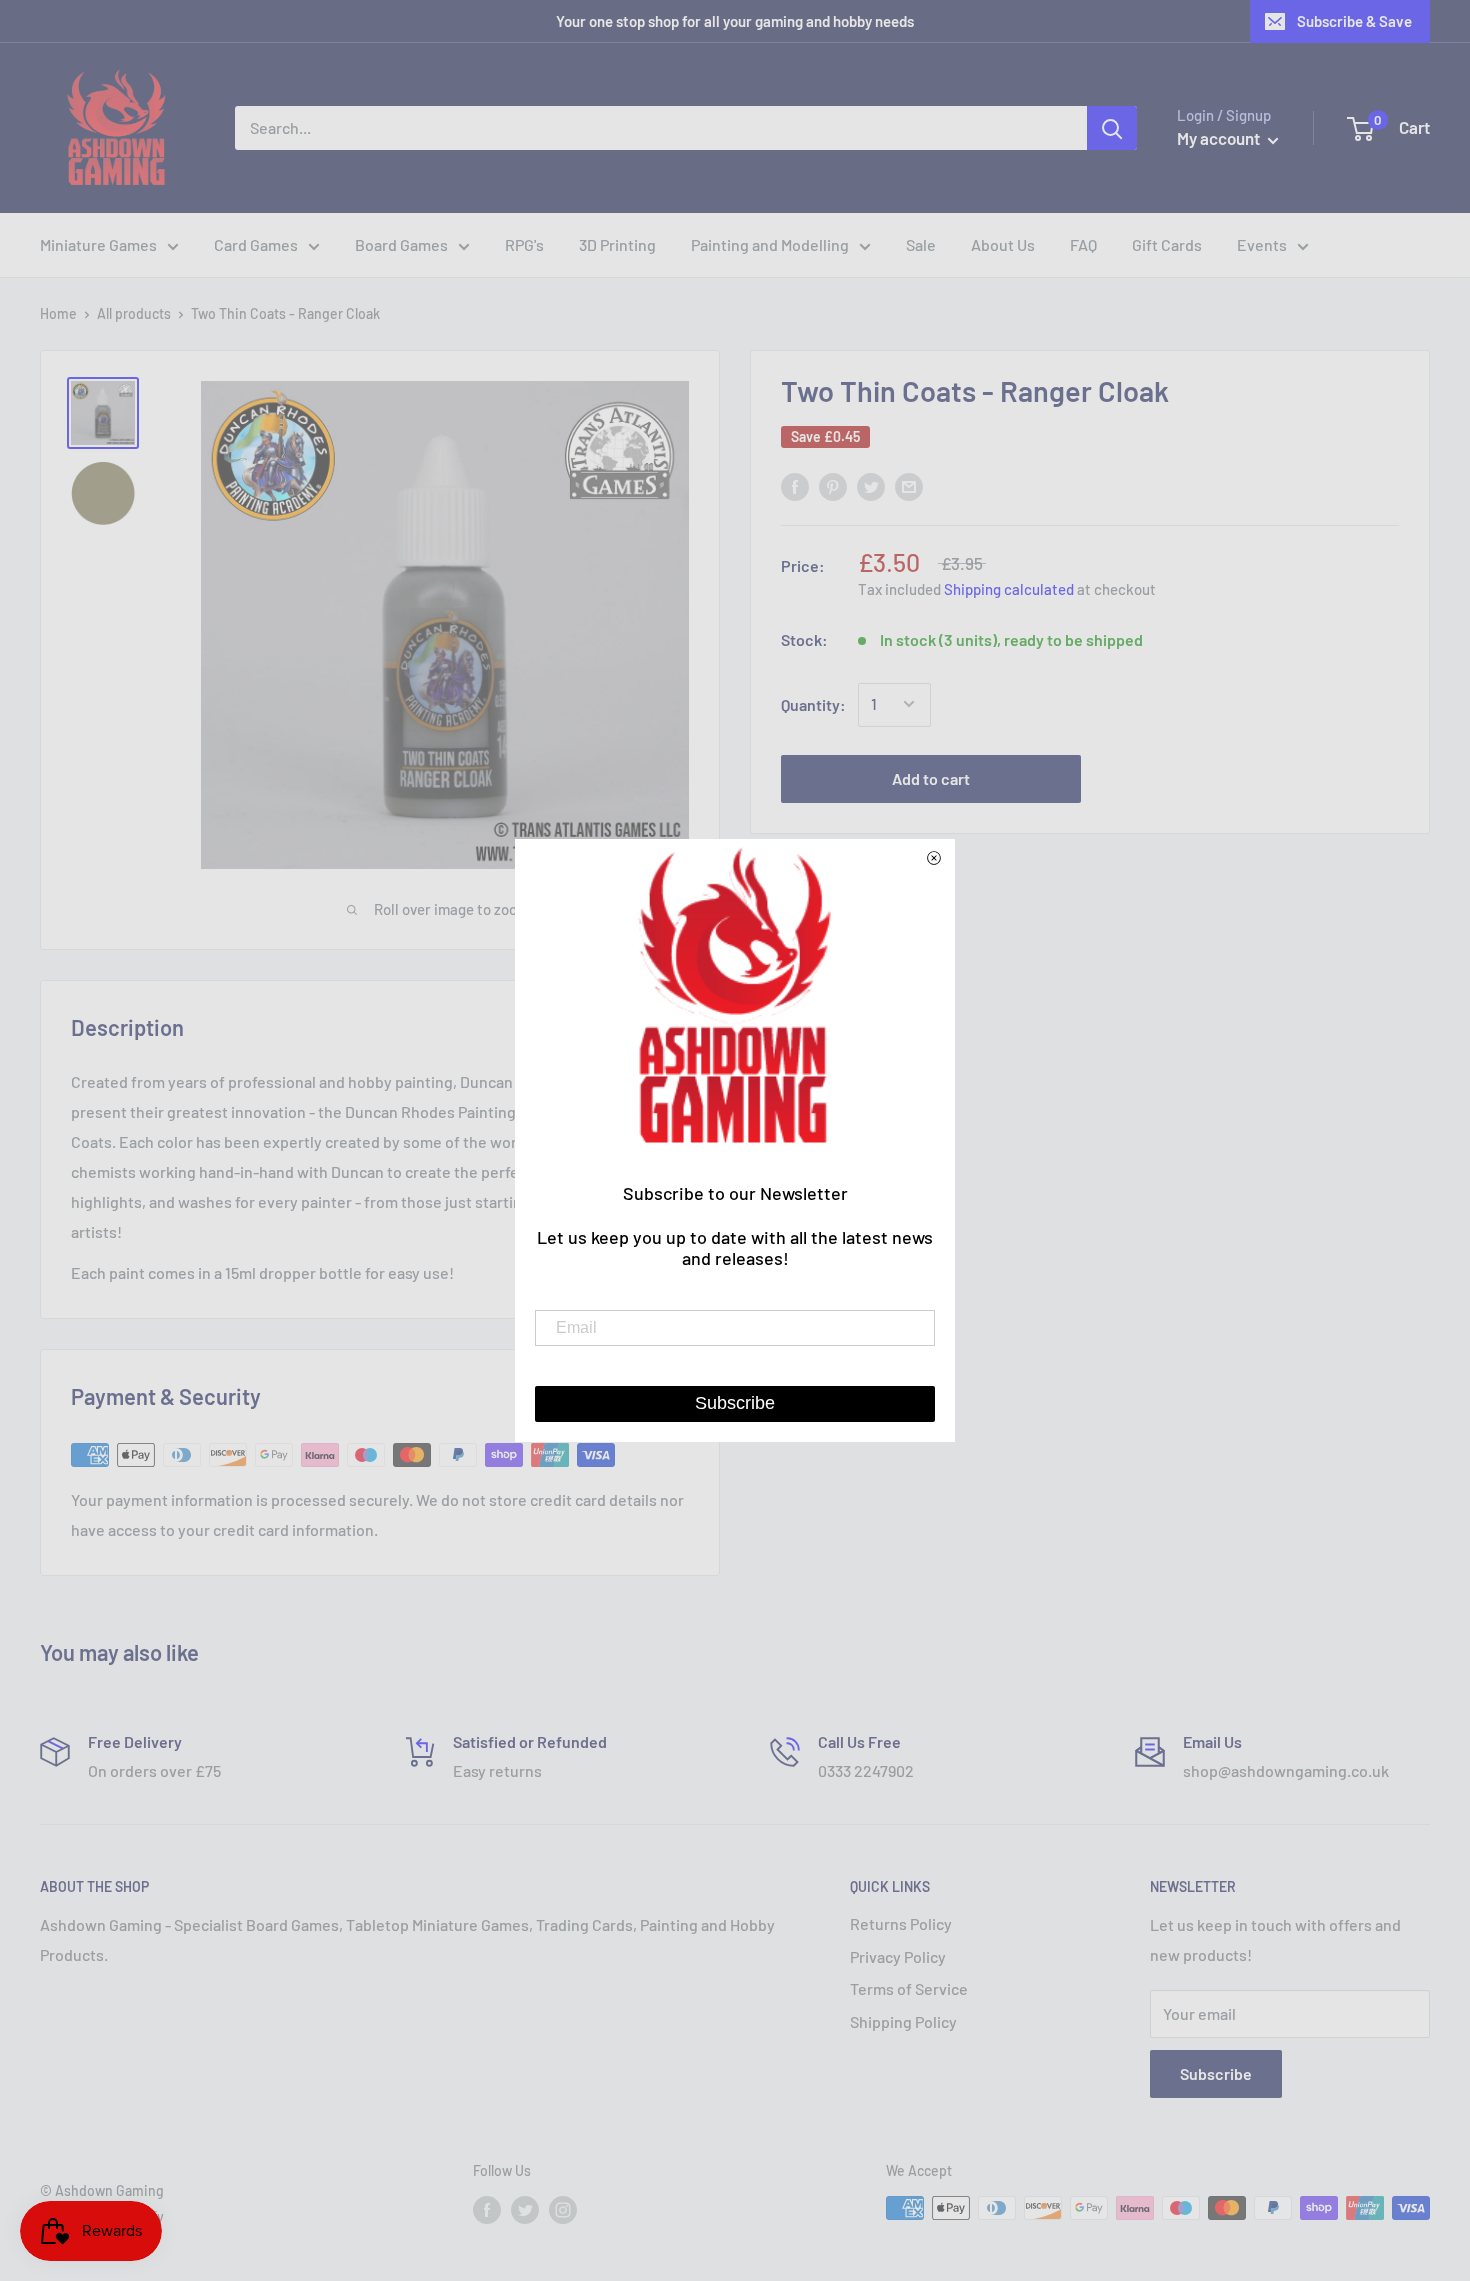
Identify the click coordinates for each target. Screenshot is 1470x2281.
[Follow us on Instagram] (563, 2210)
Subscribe (1216, 2073)
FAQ (1083, 244)
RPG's (524, 244)
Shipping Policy (903, 2021)
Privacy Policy (898, 1956)
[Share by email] (909, 485)
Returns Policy (901, 1923)
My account (1220, 138)
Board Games (401, 244)
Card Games (256, 244)
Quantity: (813, 704)
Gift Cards (1167, 244)
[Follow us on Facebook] (487, 2210)
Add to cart (931, 777)
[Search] (1112, 128)
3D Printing (617, 244)
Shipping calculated (1009, 589)
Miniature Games (98, 244)
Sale (921, 244)
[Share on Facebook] (795, 485)
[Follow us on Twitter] (525, 2210)
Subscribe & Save (1354, 21)
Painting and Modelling (770, 244)
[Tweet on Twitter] (871, 485)
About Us (1003, 244)
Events (1262, 244)
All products (134, 313)
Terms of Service (909, 1988)
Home (58, 313)
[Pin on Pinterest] (833, 485)
